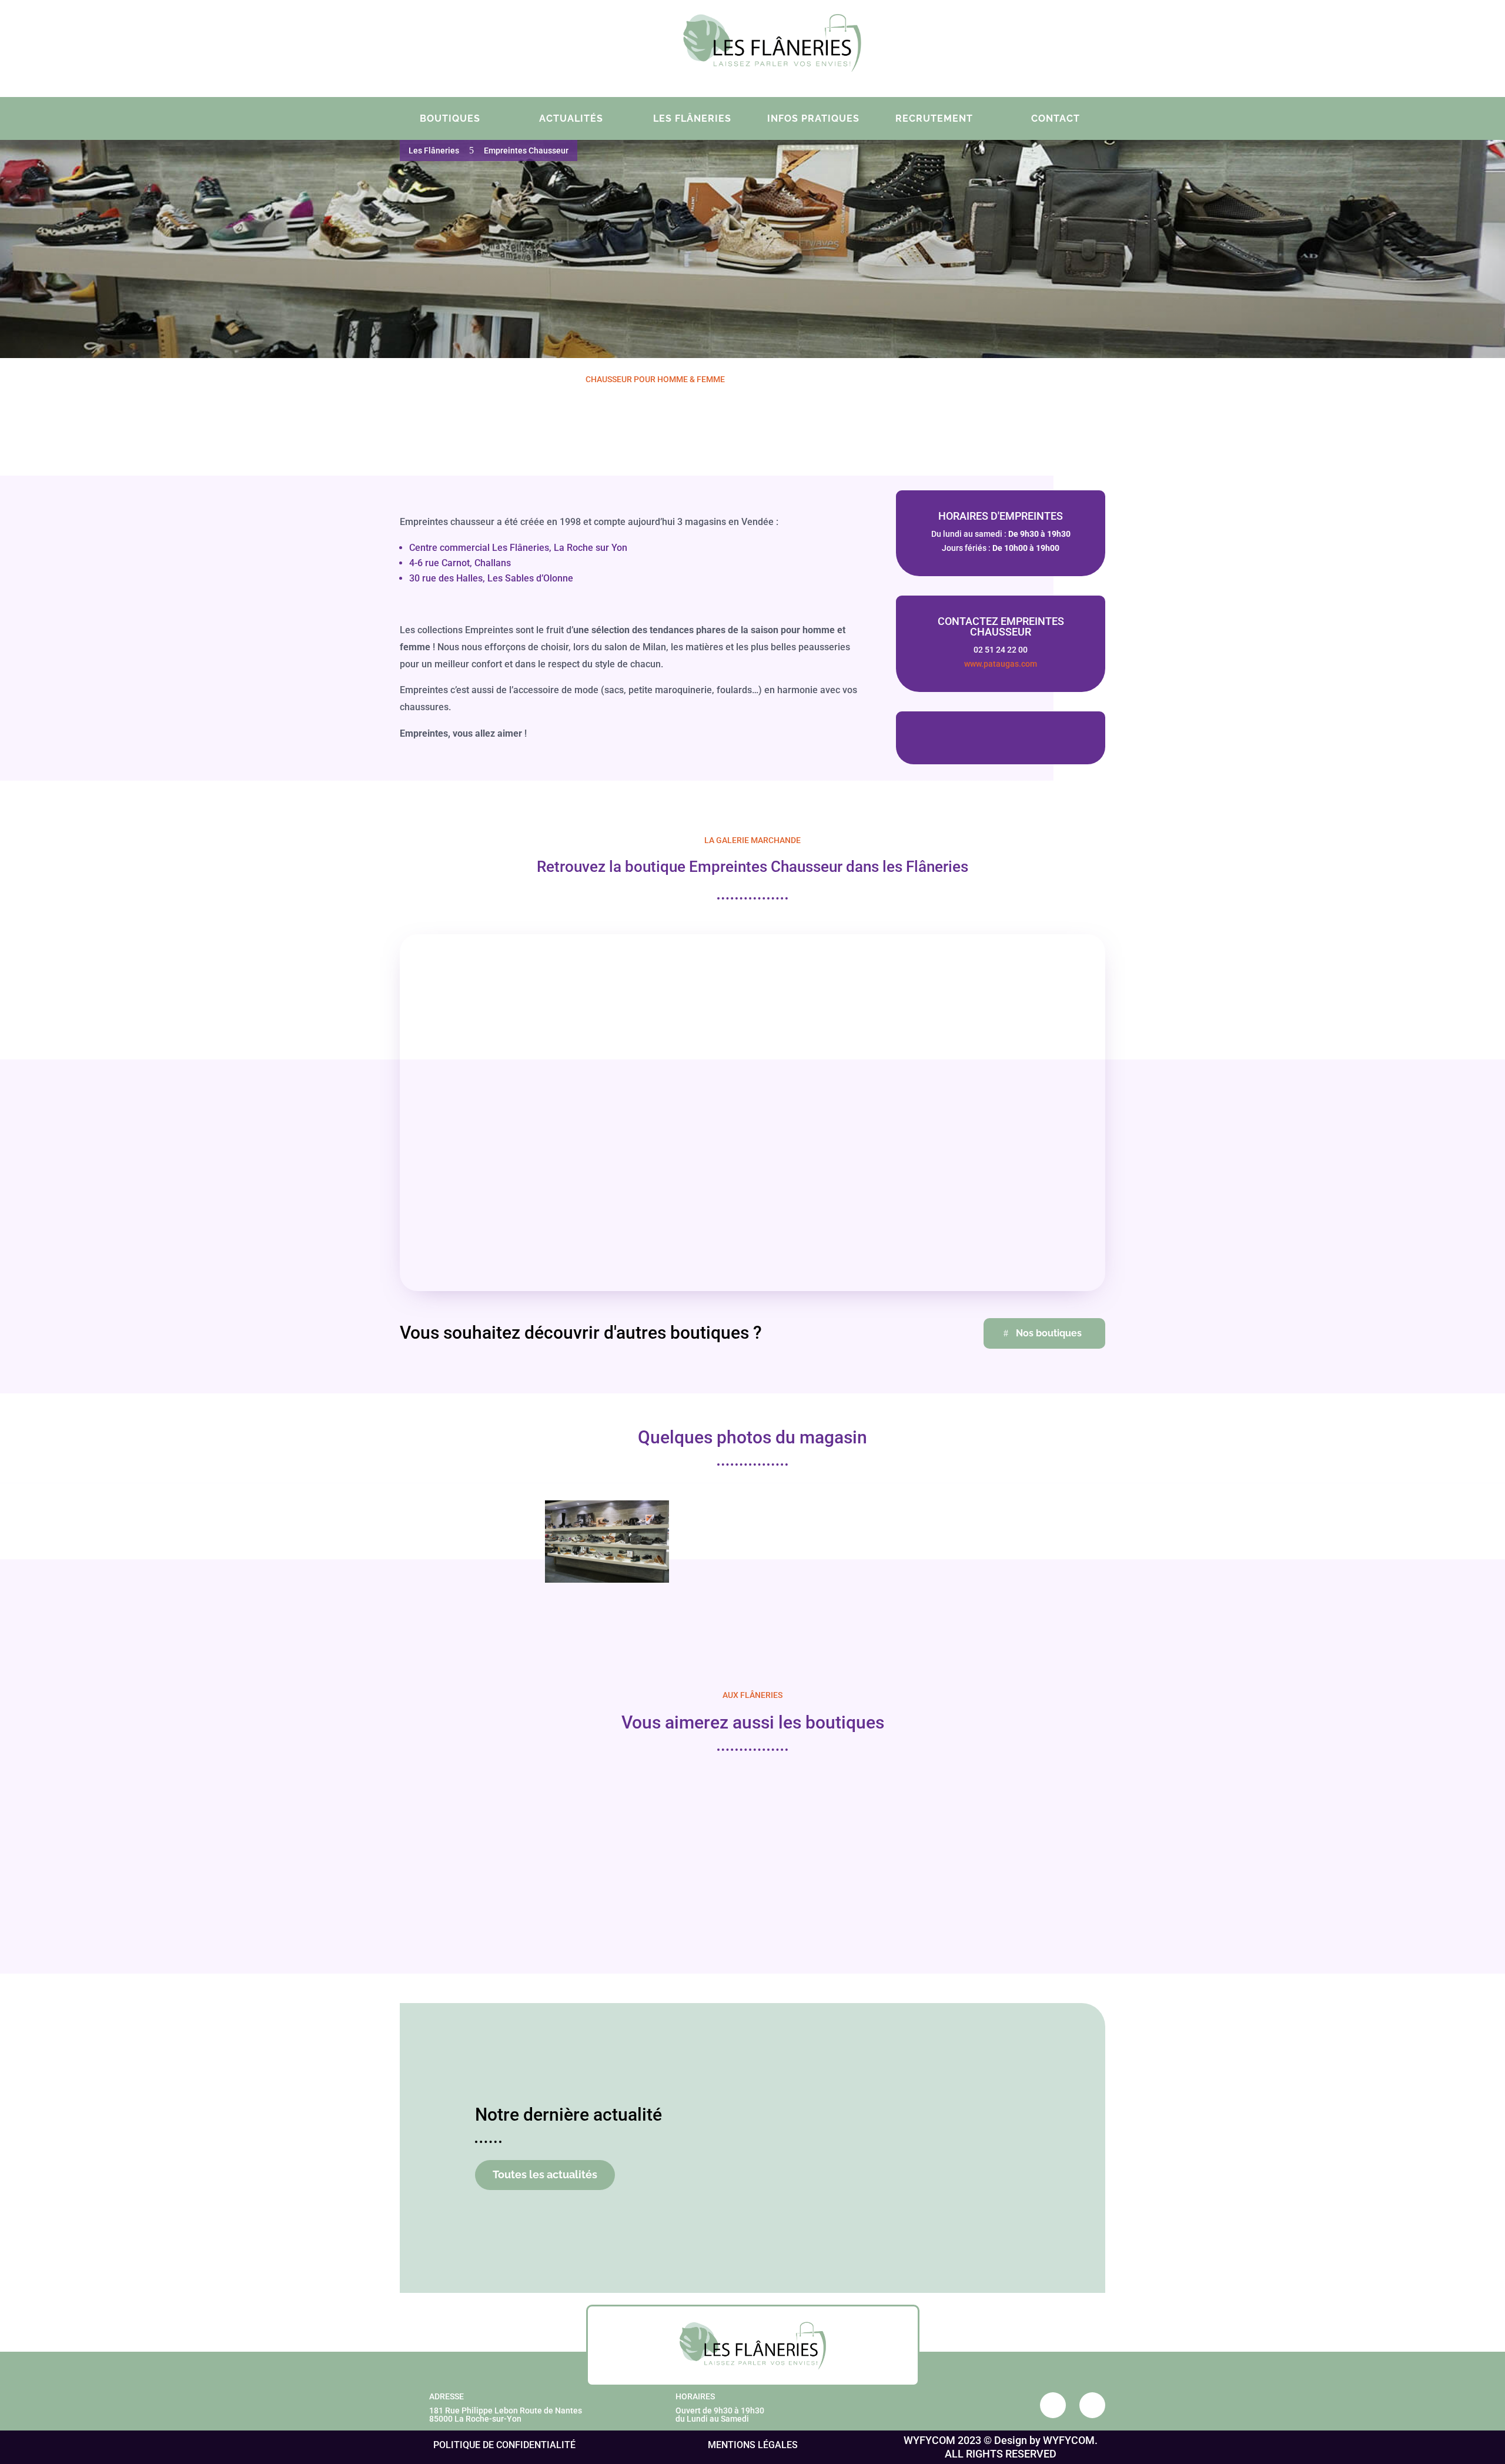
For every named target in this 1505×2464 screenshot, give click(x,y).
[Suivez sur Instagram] (1047, 46)
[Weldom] (662, 1843)
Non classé (888, 2231)
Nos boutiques (1049, 1333)
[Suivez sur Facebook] (1016, 46)
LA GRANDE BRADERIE (832, 2213)
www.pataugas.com (1001, 664)
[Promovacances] (843, 1843)
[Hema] (480, 1843)
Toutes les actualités (545, 2174)
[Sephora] (1025, 1843)
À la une (849, 2231)
